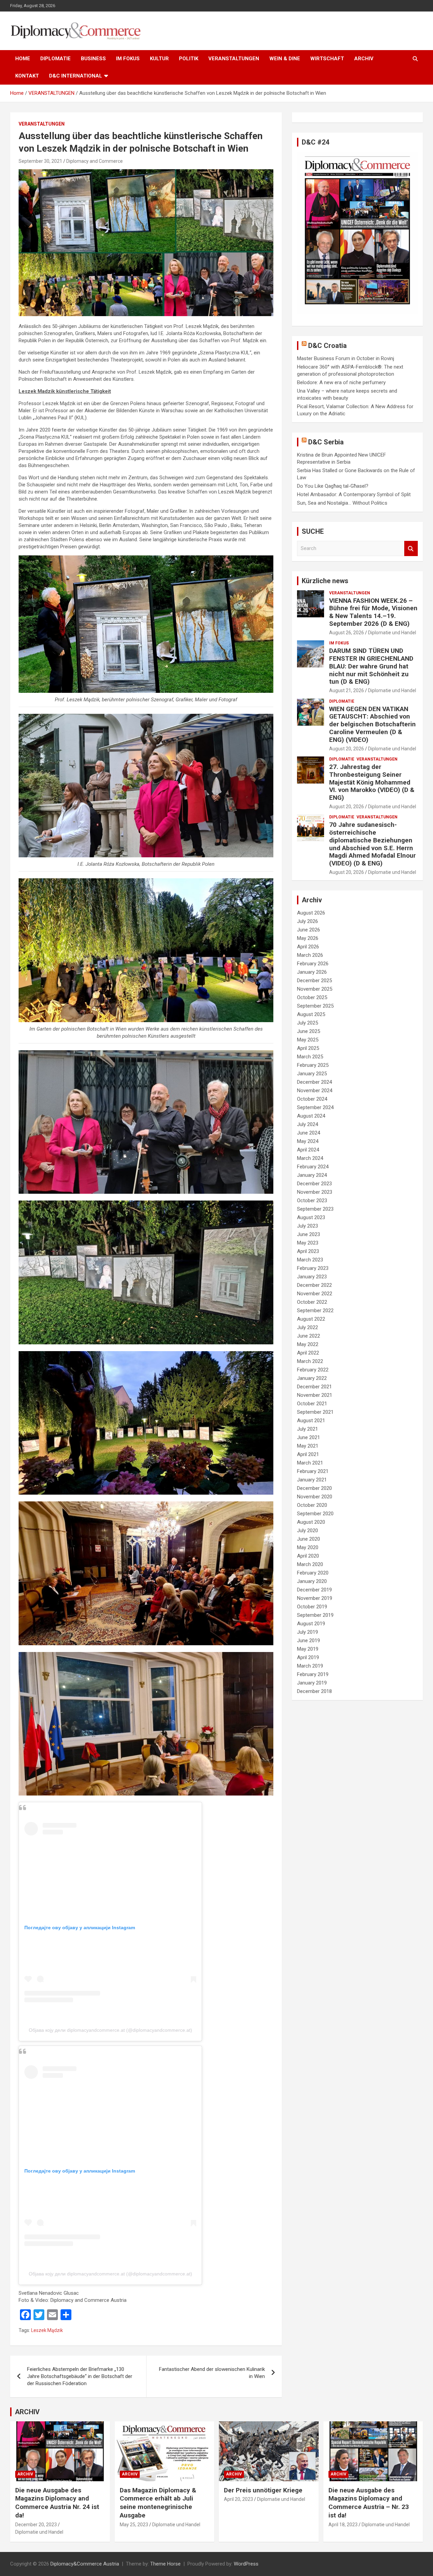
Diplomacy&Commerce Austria (85, 2564)
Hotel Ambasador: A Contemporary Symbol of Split (354, 494)
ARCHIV (364, 59)
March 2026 (310, 955)
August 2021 (311, 1421)
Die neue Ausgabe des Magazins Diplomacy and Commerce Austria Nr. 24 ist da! (57, 2503)
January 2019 (312, 1683)
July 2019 (307, 1632)
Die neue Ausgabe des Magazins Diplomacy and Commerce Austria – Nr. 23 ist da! (369, 2503)
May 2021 (308, 1446)
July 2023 (307, 1226)
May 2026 (308, 938)
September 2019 (315, 1615)
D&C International (76, 76)
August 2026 (311, 913)
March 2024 (310, 1158)
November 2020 (315, 1497)
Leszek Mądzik (47, 2330)
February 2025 (313, 1065)
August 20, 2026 (347, 749)
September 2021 (315, 1412)
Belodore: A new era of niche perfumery (341, 382)
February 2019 (313, 1674)
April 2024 (308, 1150)
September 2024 (315, 1107)
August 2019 (311, 1624)
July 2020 (307, 1531)
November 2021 (315, 1395)
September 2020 (315, 1514)
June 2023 (309, 1234)
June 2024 (309, 1133)
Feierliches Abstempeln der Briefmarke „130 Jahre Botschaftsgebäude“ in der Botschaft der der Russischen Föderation (80, 2376)
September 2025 (315, 1006)
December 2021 (314, 1387)
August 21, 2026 (347, 690)
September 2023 (315, 1209)
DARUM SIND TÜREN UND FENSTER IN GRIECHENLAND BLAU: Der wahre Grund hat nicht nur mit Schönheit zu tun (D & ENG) (371, 666)
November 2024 (315, 1091)
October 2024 (312, 1099)
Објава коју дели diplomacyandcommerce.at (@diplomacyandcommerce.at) (110, 2030)
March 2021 (310, 1463)
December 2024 (314, 1082)
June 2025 (309, 1031)
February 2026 (313, 964)
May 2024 (308, 1141)
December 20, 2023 (36, 2525)
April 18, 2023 (343, 2525)
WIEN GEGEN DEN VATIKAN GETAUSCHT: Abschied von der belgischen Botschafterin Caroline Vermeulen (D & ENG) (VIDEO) (372, 724)
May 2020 (308, 1547)
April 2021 (308, 1454)
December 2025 (314, 981)
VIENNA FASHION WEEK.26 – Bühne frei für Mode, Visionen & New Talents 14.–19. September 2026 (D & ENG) (373, 612)
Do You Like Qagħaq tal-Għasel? (333, 486)
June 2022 (309, 1336)
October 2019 (312, 1607)
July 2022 (307, 1327)
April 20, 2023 (238, 2499)
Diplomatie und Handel (392, 633)
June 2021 (309, 1437)
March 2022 (310, 1361)
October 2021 (312, 1404)
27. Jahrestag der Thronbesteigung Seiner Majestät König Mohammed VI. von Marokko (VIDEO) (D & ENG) (372, 782)
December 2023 (314, 1184)
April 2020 (308, 1556)
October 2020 (312, 1505)
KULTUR (159, 59)
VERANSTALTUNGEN (234, 59)
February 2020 (313, 1573)
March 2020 (310, 1564)
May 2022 (308, 1344)
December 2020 (314, 1488)
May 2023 (308, 1243)
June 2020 (309, 1539)
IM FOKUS (128, 59)
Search (411, 548)
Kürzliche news (325, 581)
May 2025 (308, 1040)
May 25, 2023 (134, 2525)
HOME (23, 59)
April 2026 (308, 947)
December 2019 (314, 1590)
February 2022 (313, 1370)
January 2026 (312, 972)
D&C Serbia (326, 442)
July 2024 (307, 1124)
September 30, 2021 (40, 161)
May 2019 (308, 1649)
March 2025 (310, 1057)
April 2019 (308, 1657)
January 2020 (312, 1581)
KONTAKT (27, 76)
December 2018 (314, 1691)
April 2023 (308, 1251)
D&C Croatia (327, 346)
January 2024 (312, 1175)
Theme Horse (165, 2564)
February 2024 (313, 1167)
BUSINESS (93, 59)
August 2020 (311, 1522)
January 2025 (312, 1074)
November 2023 (315, 1192)
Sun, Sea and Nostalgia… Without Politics (342, 503)
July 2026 (307, 921)
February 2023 (313, 1268)
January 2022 (312, 1378)
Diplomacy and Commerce (95, 161)
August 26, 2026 (347, 633)
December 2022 (314, 1285)
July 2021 (307, 1429)
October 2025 (312, 997)
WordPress (246, 2564)
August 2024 (311, 1116)
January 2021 (312, 1480)
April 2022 (308, 1353)
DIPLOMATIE (55, 59)
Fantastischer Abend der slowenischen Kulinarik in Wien (212, 2373)
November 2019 (315, 1598)
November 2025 (315, 989)
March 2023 (310, 1260)
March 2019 (310, 1666)
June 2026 (309, 930)
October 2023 (312, 1201)
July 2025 (307, 1023)
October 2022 (312, 1302)
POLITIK (189, 59)
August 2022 (311, 1319)
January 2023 (312, 1277)
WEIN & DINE (285, 59)
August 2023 (311, 1217)
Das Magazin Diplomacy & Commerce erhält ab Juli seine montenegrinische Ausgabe (158, 2503)
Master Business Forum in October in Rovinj (346, 358)
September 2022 (315, 1311)
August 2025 (311, 1014)
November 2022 (315, 1294)
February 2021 (313, 1471)
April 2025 (308, 1048)
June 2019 (309, 1641)
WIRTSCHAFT (327, 59)
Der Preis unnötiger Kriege (263, 2490)
